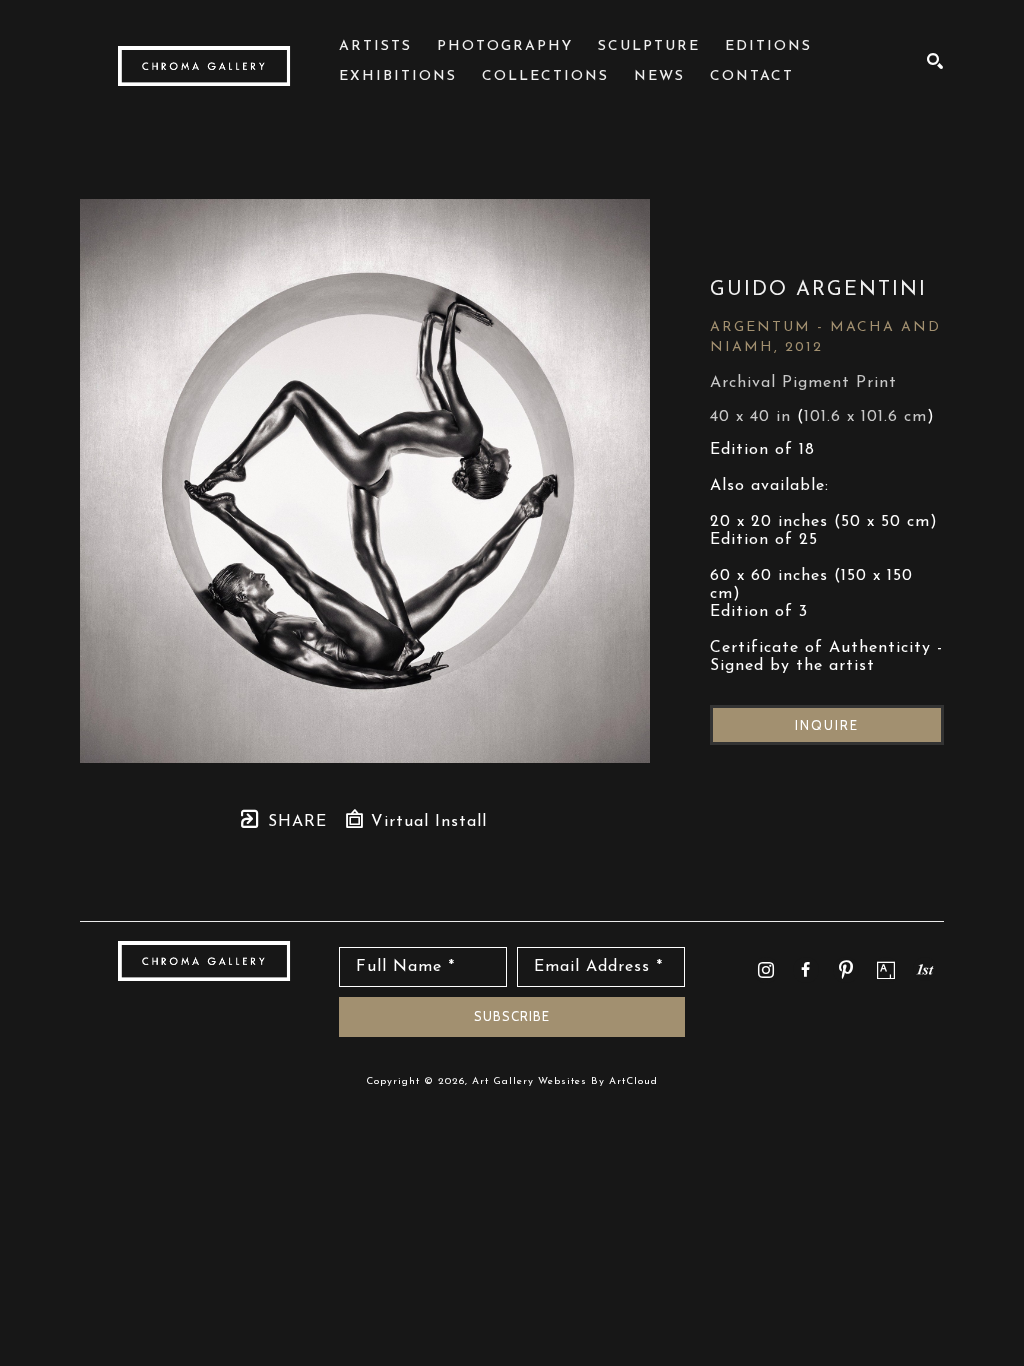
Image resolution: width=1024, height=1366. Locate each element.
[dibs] (925, 969)
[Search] (935, 61)
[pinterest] (846, 970)
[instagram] (766, 970)
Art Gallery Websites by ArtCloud (565, 1081)
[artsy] (886, 970)
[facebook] (806, 970)
